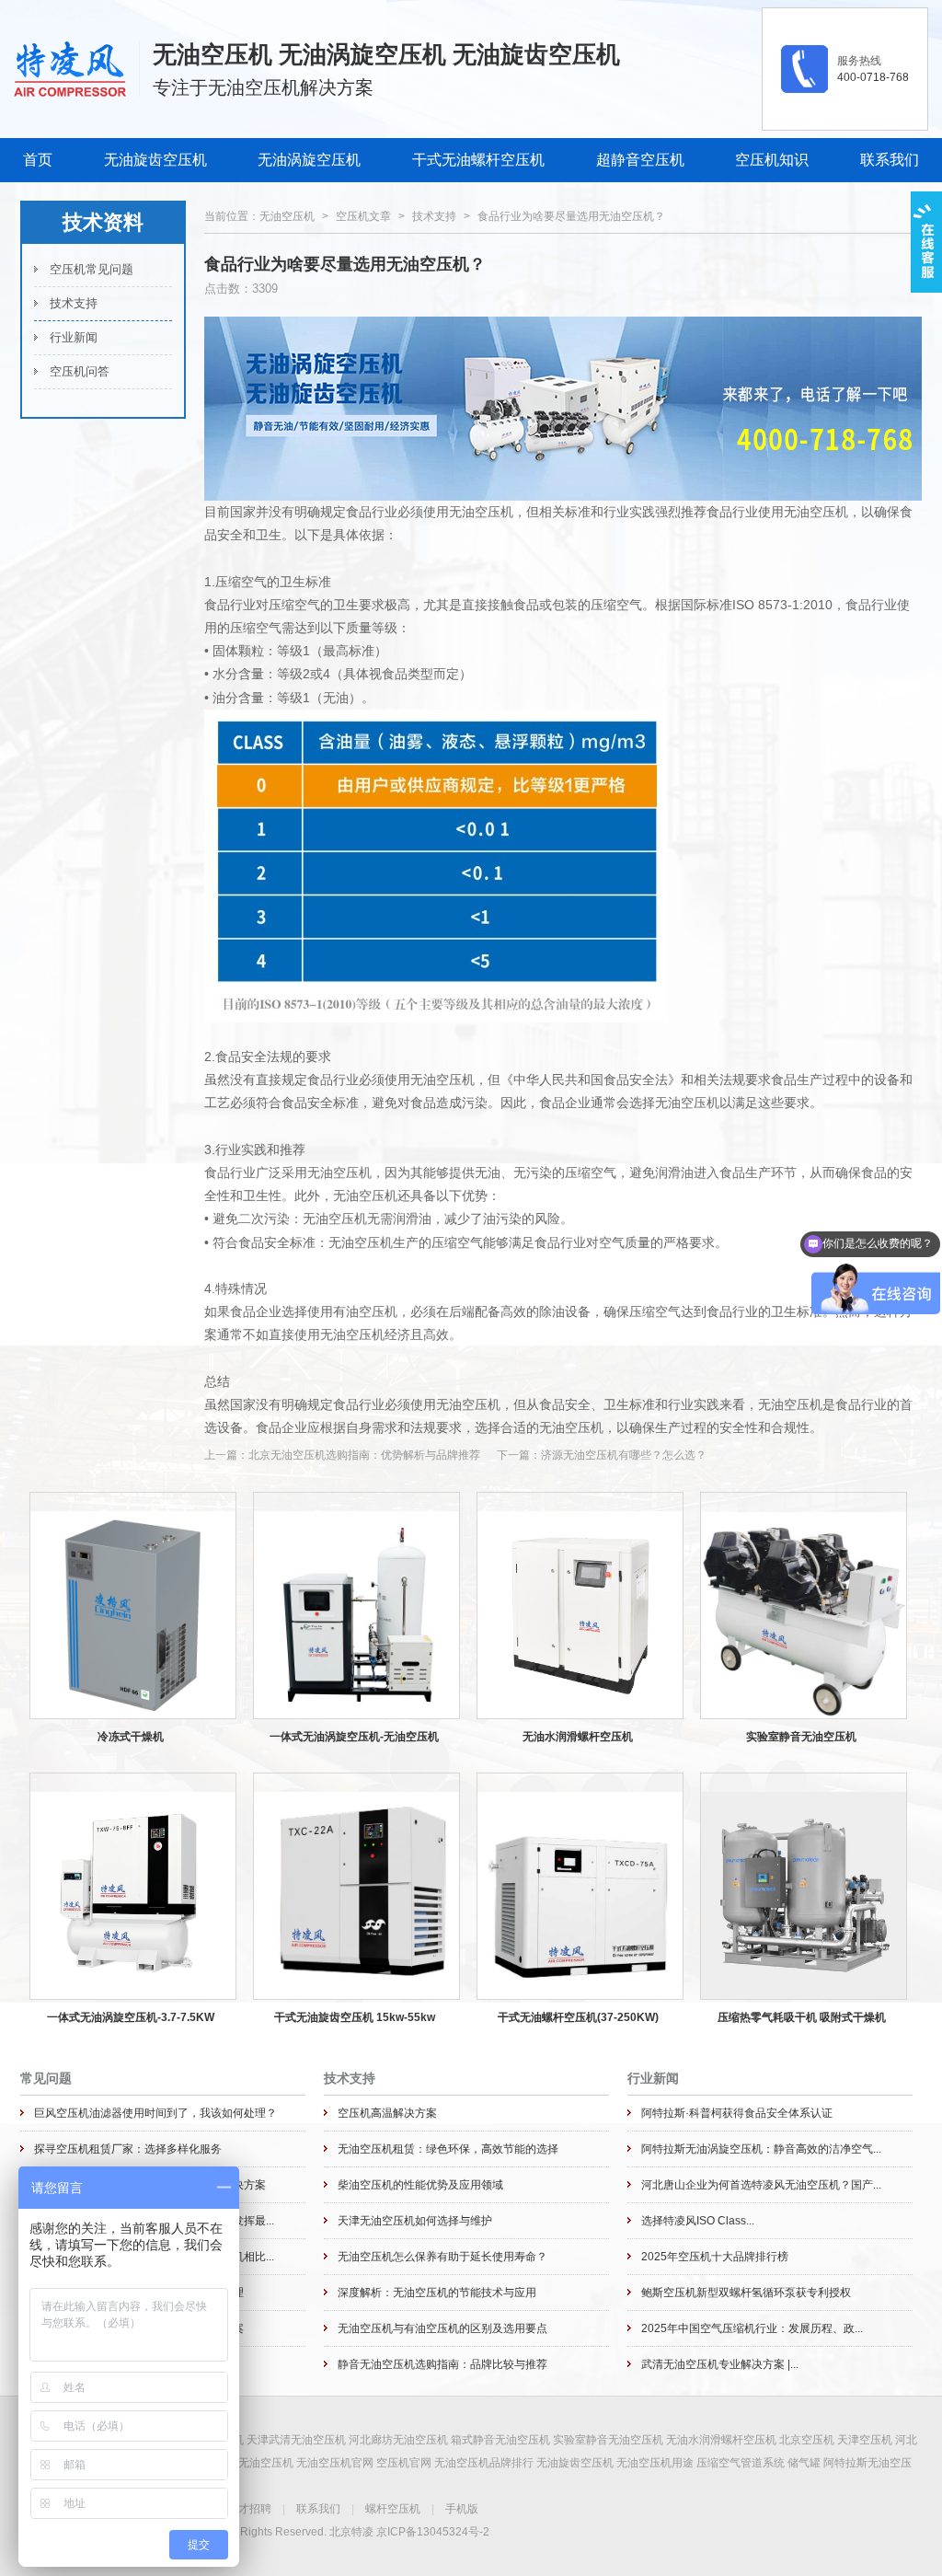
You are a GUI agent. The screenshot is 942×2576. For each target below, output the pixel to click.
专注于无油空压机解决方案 (263, 87)
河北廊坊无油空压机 (398, 2440)
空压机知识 (772, 160)
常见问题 (46, 2078)
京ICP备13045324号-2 (433, 2532)
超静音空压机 (640, 160)
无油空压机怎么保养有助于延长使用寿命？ (442, 2257)
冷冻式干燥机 (131, 1737)
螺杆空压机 (393, 2509)
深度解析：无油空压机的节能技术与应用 (437, 2293)
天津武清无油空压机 (296, 2440)
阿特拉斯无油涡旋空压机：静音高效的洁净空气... (761, 2149)
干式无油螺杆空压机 (478, 160)
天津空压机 (865, 2440)
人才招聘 (249, 2509)
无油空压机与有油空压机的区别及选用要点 (442, 2328)
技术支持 (74, 303)
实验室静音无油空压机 (801, 1737)
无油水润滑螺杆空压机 (578, 1737)
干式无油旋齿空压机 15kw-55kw (355, 2017)
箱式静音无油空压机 (500, 2440)
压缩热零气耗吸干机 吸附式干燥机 (802, 2017)
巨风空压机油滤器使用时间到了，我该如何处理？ (155, 2113)
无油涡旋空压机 (309, 160)
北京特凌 (351, 2532)
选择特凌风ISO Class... (698, 2221)
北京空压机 (807, 2440)
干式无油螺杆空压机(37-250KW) (578, 2017)
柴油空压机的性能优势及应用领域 (420, 2185)
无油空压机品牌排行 (484, 2463)
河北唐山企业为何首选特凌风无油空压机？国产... (761, 2185)
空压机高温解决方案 (387, 2113)
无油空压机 (287, 216)
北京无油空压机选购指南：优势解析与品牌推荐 (364, 1455)
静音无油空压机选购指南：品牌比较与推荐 (442, 2364)
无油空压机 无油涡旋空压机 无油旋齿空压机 (386, 54)
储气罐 (804, 2463)
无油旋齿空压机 (155, 160)
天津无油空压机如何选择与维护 (415, 2221)
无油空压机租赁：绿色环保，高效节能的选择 (448, 2149)
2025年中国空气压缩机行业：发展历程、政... (752, 2328)
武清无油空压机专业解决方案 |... (720, 2364)
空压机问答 (80, 371)
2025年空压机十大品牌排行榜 (715, 2257)
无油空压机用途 (655, 2463)
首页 (38, 160)
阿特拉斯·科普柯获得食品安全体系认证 (737, 2113)
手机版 (462, 2509)
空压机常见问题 (92, 269)
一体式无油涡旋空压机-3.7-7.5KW (131, 2017)
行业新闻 (74, 337)
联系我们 (890, 160)
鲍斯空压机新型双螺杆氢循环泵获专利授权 (746, 2293)
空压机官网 (404, 2463)
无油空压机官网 (335, 2463)
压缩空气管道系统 (741, 2463)
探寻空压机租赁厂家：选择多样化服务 (128, 2149)
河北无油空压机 (255, 2463)
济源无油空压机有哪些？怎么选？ (624, 1455)
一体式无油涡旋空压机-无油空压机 (354, 1737)
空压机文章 (363, 216)
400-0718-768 (873, 77)
